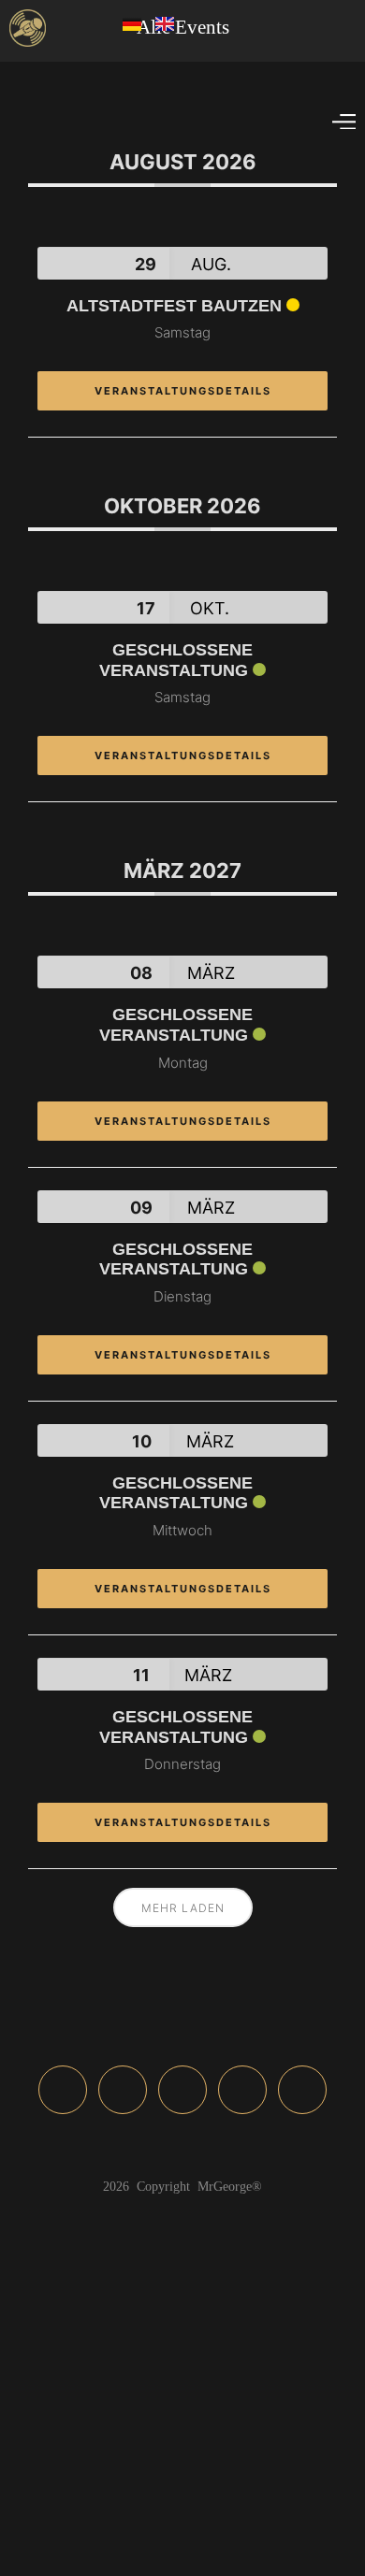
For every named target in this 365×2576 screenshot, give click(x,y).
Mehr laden (183, 1908)
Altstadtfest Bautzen (174, 306)
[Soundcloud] (182, 2090)
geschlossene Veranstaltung (176, 660)
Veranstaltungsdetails (183, 391)
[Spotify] (302, 2090)
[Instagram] (123, 2090)
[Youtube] (242, 2090)
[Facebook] (63, 2090)
